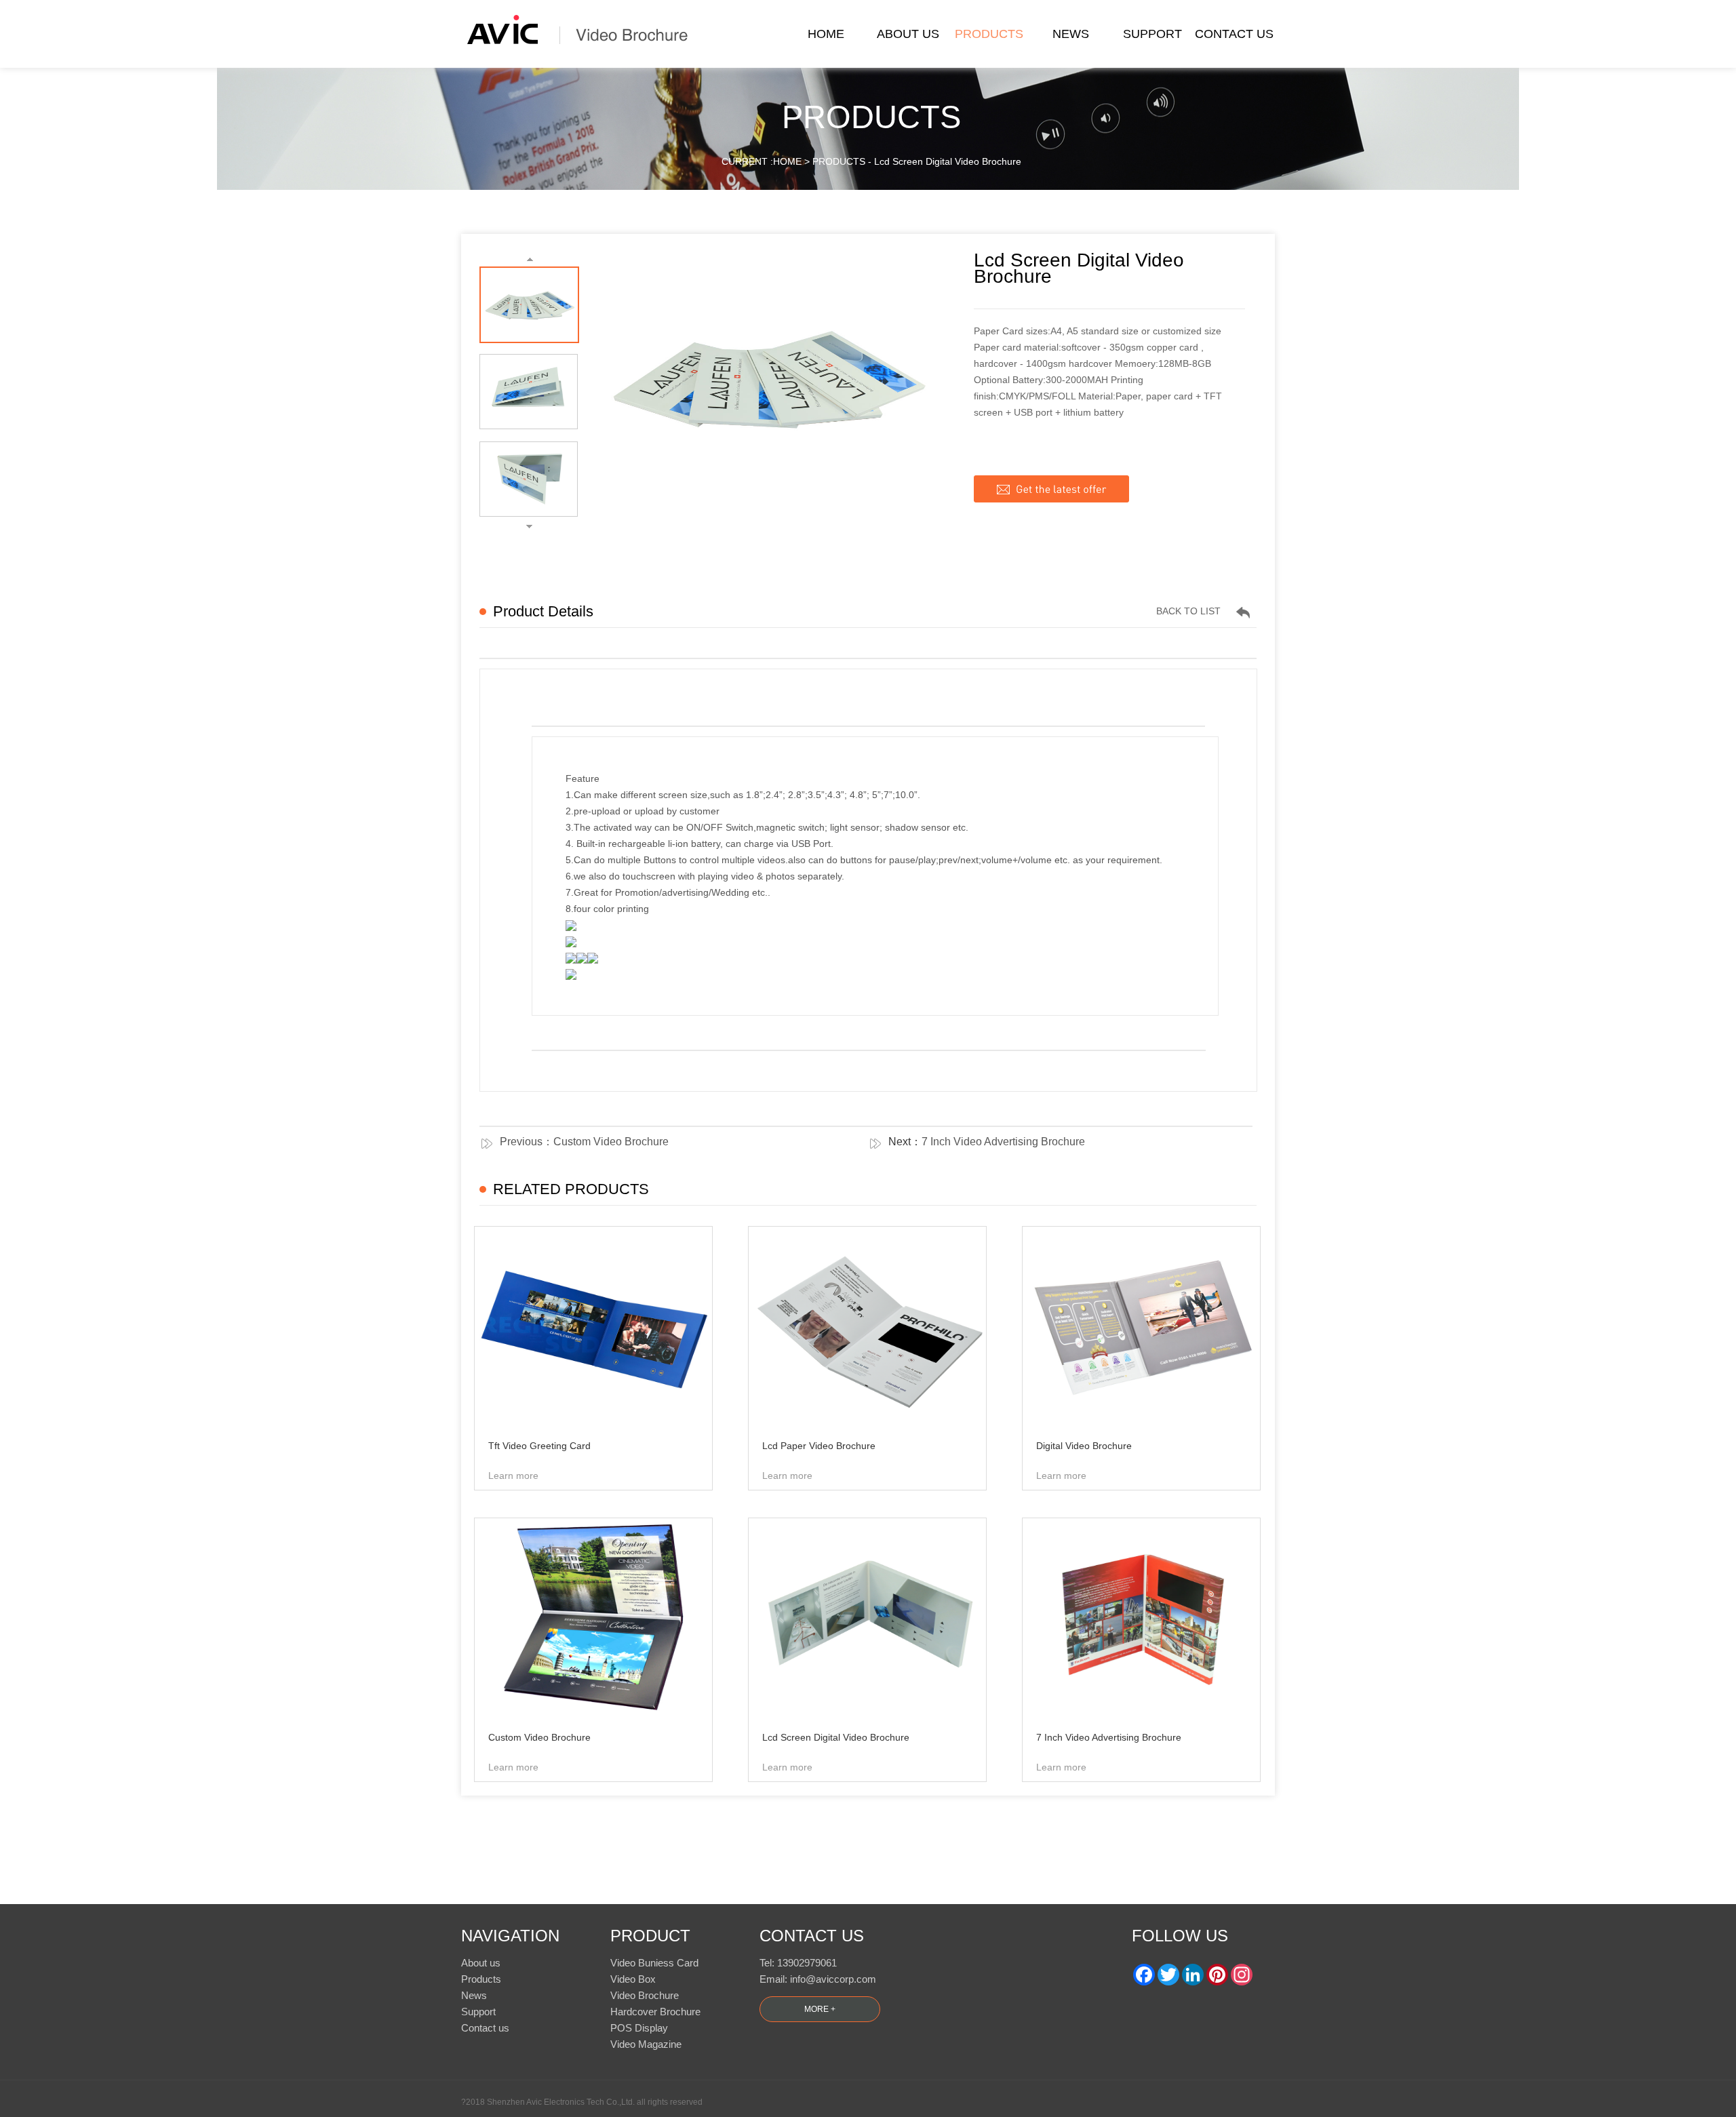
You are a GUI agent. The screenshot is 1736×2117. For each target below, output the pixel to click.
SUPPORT (1152, 34)
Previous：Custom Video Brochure (584, 1142)
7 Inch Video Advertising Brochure (1003, 1142)
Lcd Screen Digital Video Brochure (948, 161)
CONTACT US (1234, 34)
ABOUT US (908, 34)
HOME (826, 34)
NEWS (1071, 34)
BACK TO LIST (1188, 611)
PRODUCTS (989, 34)
